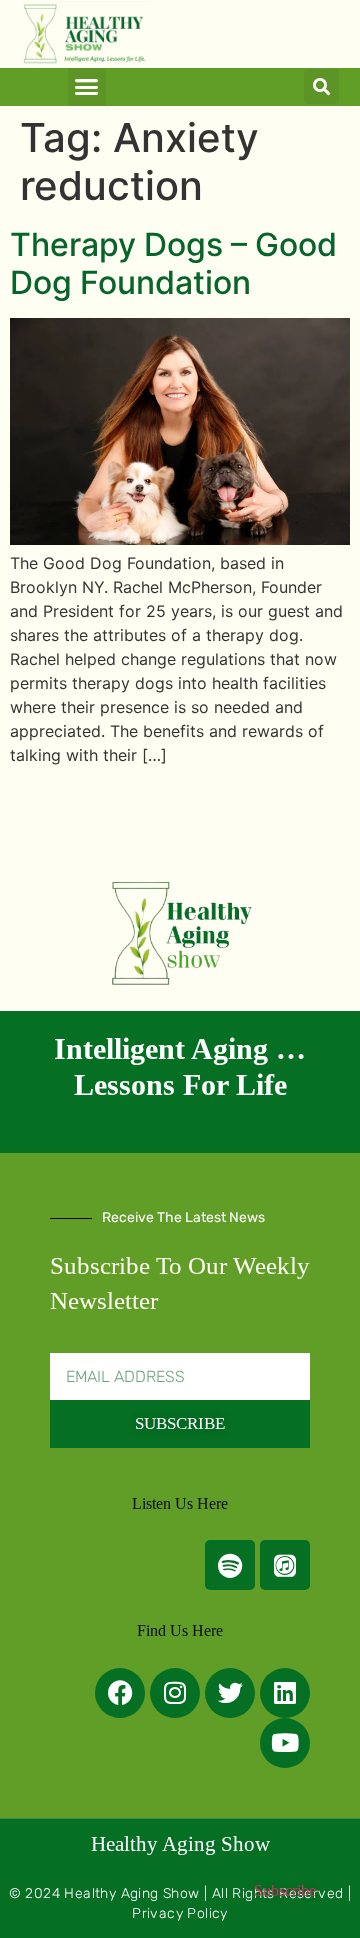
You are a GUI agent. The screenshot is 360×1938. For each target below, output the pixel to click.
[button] (87, 87)
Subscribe (285, 1890)
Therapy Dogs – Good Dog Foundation (173, 263)
